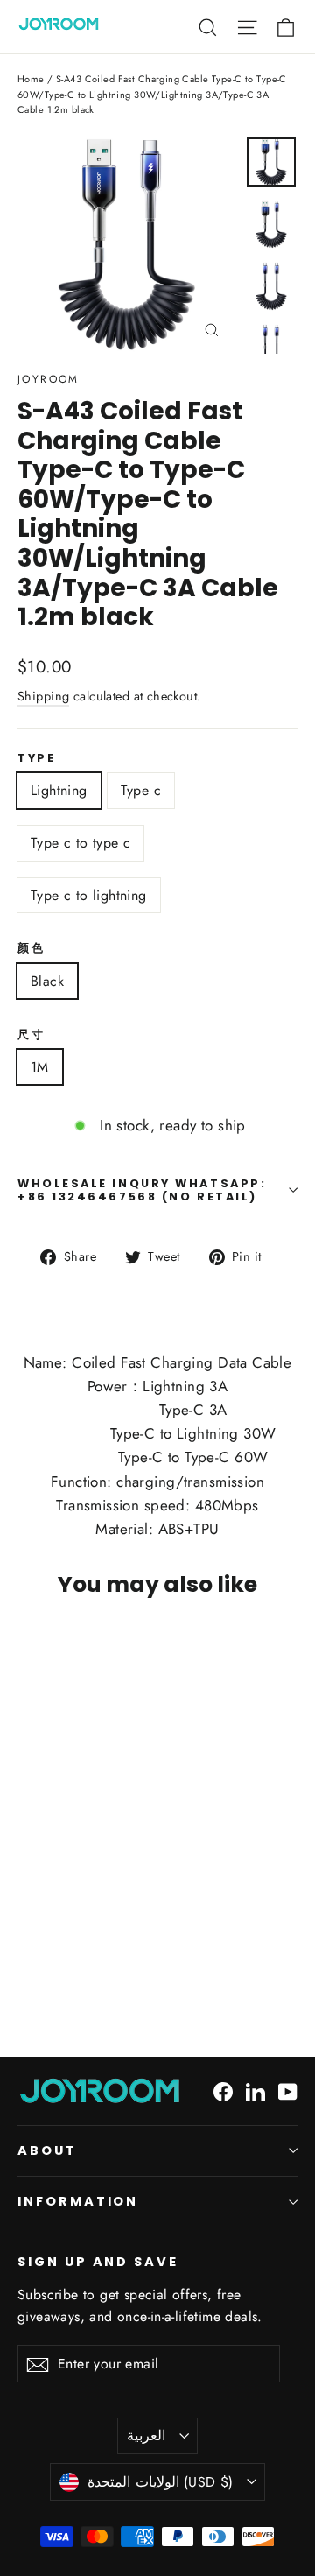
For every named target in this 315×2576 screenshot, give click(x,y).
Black (47, 981)
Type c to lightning (89, 895)
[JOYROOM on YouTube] (288, 2090)
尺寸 (31, 1035)
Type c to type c (80, 843)
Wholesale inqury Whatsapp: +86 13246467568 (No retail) (142, 1190)
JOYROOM (49, 379)
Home (31, 79)
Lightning (59, 790)
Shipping (43, 696)
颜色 (31, 948)
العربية (146, 2435)
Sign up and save (98, 2262)
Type (36, 758)
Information (78, 2201)
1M (40, 1067)
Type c (141, 790)
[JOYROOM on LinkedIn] (255, 2090)
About (47, 2150)
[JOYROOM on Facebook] (223, 2090)
